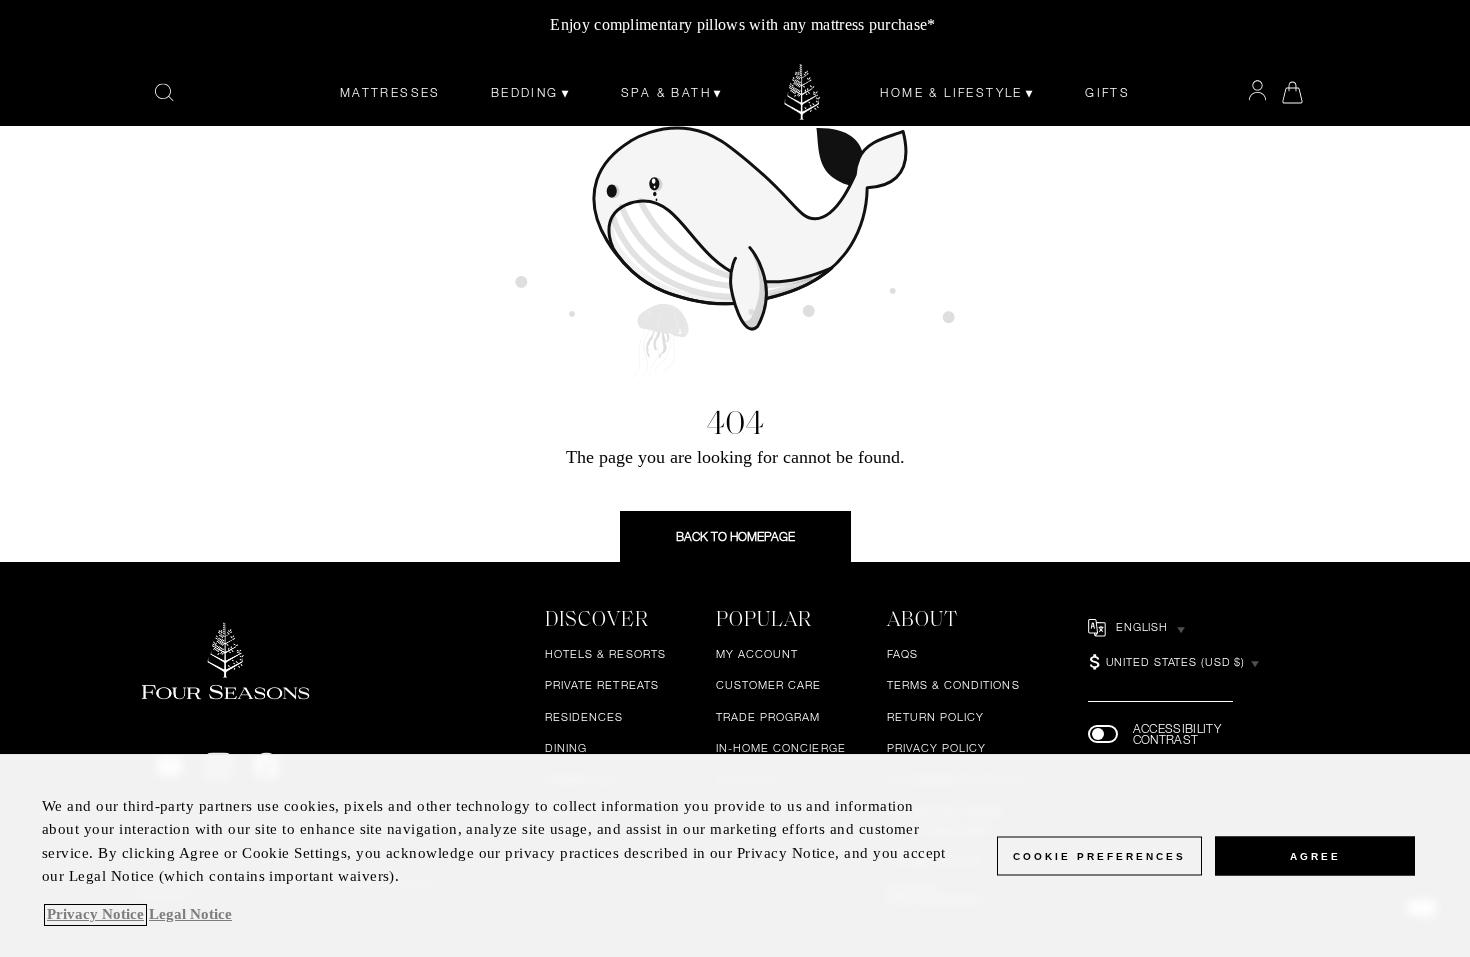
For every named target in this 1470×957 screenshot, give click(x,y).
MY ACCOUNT (757, 654)
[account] (1257, 91)
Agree (1315, 855)
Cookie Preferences (1099, 855)
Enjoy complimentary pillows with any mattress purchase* (742, 24)
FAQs (902, 654)
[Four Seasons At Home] (802, 92)
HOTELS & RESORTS (605, 654)
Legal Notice (190, 915)
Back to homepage (735, 536)
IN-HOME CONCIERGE (781, 749)
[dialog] (735, 855)
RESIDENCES (584, 717)
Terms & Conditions (953, 686)
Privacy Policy (937, 749)
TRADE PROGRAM (768, 717)
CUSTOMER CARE (769, 686)
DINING (566, 749)
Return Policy (936, 717)
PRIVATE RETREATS (602, 686)
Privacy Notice (95, 915)
